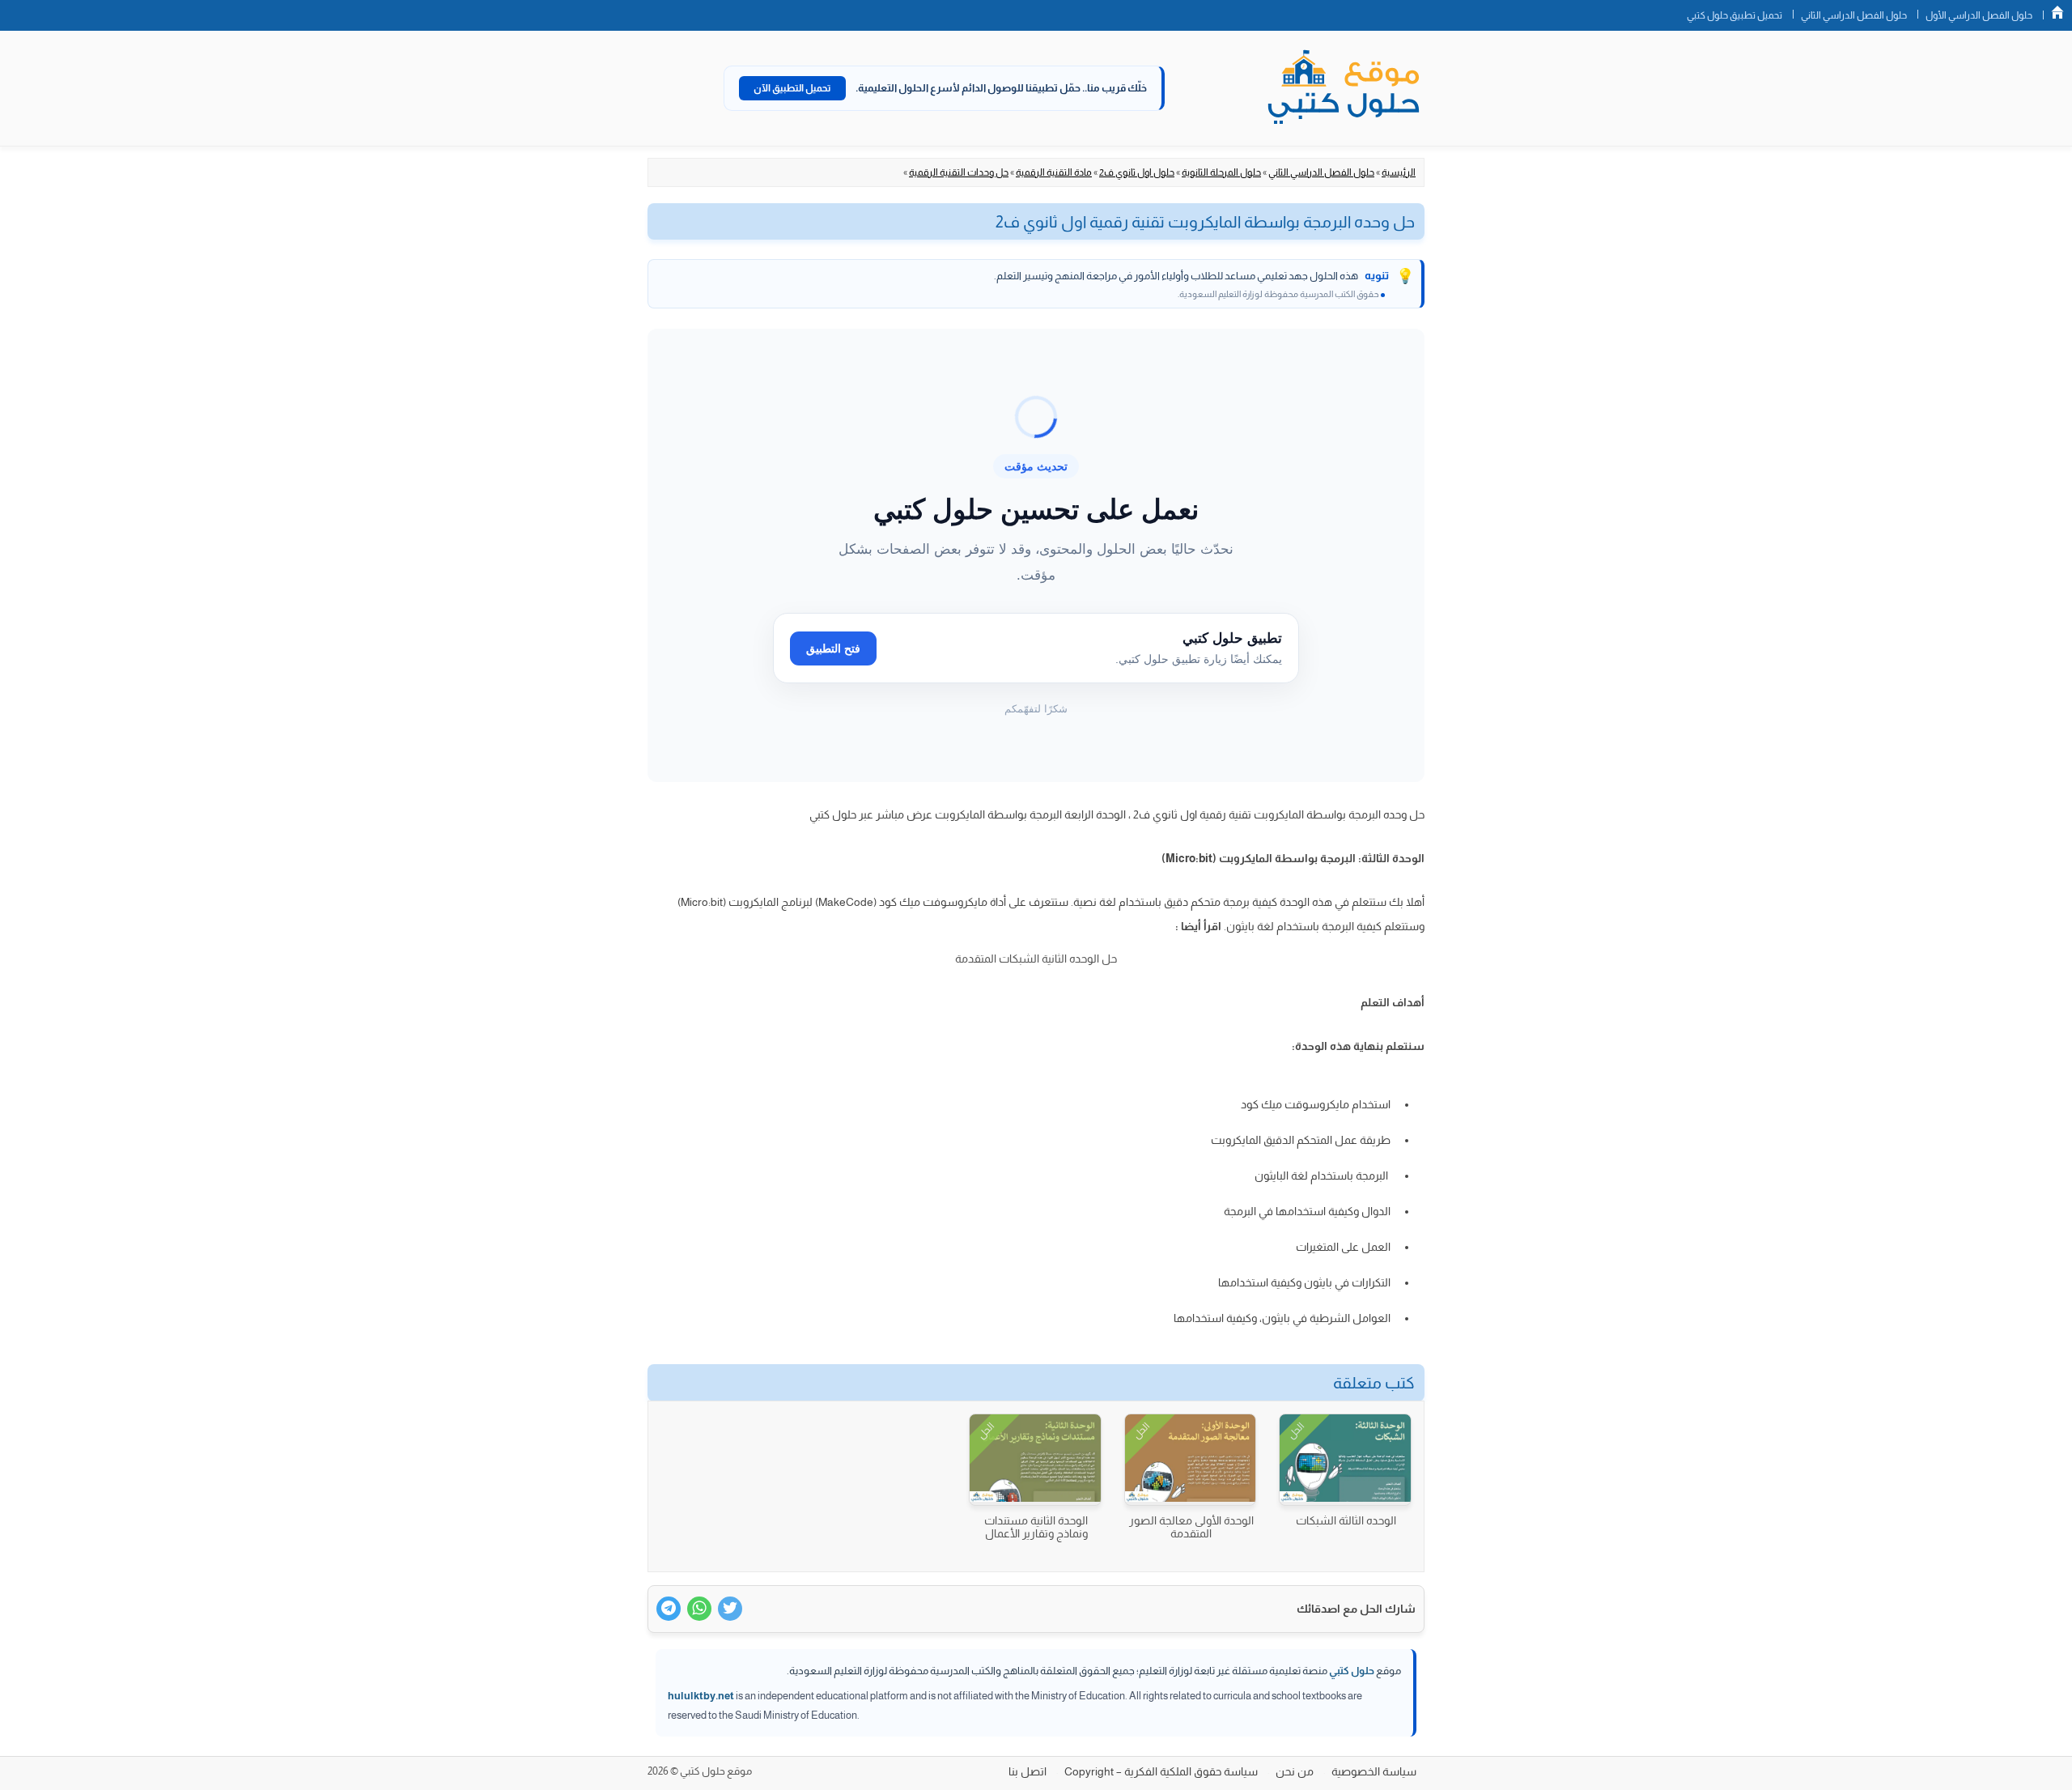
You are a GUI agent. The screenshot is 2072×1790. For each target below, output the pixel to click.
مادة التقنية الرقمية (1054, 172)
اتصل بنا (1028, 1771)
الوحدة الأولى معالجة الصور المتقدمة (1191, 1527)
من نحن (1295, 1771)
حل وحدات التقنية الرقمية (959, 172)
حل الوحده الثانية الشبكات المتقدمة (1036, 959)
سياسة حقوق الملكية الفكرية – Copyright (1161, 1771)
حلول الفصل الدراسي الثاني (1854, 15)
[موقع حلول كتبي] (1344, 88)
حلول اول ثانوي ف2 (1137, 172)
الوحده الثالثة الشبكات (1346, 1520)
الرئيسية (1399, 172)
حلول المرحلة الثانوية (1221, 172)
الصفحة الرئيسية (2057, 12)
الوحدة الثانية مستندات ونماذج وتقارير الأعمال (1036, 1527)
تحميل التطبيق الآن (792, 88)
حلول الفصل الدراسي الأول (1979, 15)
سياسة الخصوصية (1374, 1771)
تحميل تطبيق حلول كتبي (1734, 15)
